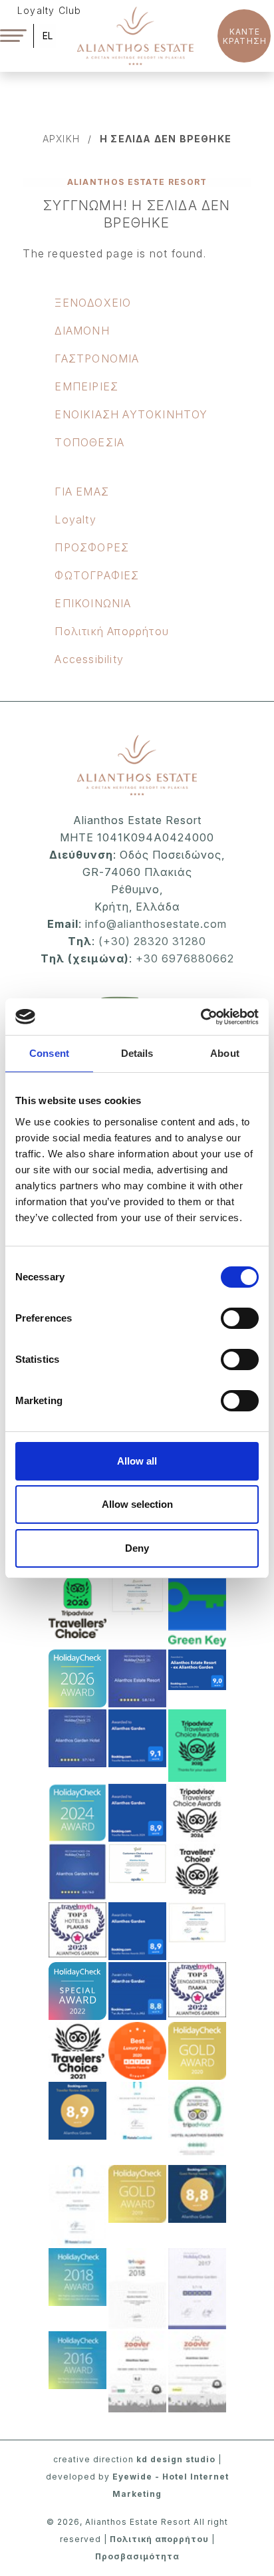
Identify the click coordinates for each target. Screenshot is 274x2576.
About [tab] (225, 1053)
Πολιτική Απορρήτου (112, 631)
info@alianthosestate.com (154, 924)
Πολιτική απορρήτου (159, 2539)
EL (48, 36)
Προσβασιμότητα (137, 2556)
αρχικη (61, 139)
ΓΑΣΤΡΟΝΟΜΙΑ (97, 358)
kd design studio (176, 2459)
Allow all (137, 1461)
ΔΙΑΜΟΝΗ (82, 331)
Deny (137, 1548)
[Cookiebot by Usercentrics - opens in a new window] (201, 1017)
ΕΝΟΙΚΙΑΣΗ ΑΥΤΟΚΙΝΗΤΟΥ (131, 414)
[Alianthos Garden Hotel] (135, 35)
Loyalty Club (49, 10)
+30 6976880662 (185, 958)
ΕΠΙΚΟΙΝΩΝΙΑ (93, 603)
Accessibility (89, 659)
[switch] (240, 1318)
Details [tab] (137, 1053)
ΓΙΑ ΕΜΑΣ (82, 492)
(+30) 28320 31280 (152, 941)
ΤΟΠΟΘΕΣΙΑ (89, 442)
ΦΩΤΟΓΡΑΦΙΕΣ (97, 575)
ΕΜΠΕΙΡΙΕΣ (86, 386)
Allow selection (137, 1504)
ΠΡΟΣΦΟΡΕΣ (92, 547)
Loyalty (75, 519)
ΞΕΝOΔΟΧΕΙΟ (93, 303)
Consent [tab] (49, 1053)
